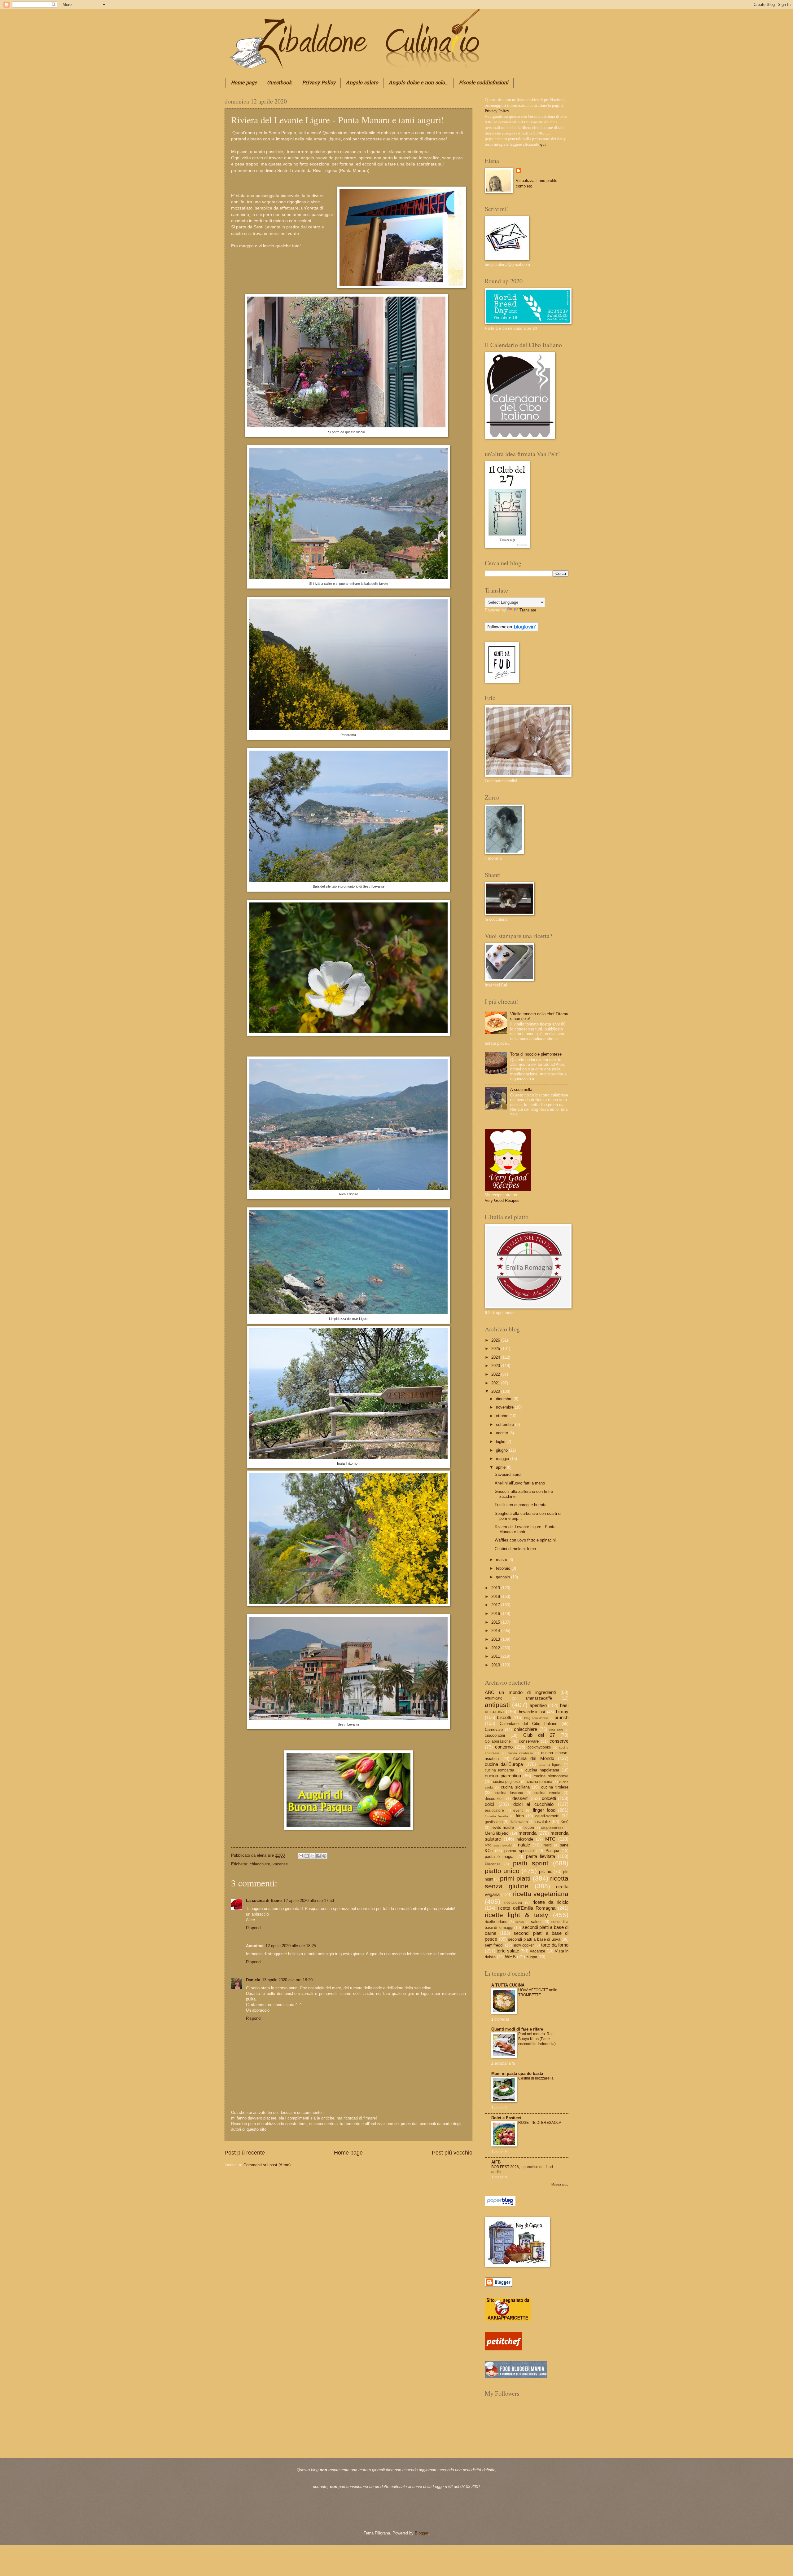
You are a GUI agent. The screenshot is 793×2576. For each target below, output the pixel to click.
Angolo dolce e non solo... (418, 83)
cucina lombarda (499, 1770)
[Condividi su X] (313, 1856)
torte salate (508, 1951)
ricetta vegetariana (541, 1894)
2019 (496, 1588)
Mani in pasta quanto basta (517, 2073)
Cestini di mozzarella (536, 2078)
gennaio (504, 1577)
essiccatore (494, 1811)
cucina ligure (550, 1765)
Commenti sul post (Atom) (267, 2165)
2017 (496, 1605)
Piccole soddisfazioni (484, 83)
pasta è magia (499, 1857)
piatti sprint (531, 1863)
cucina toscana (509, 1793)
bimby (562, 1711)
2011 (496, 1656)
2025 (496, 1349)
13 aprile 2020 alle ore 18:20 (287, 1980)
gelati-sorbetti (547, 1816)
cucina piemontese (551, 1776)
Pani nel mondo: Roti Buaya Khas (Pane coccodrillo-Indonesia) (537, 2039)
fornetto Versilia (496, 1816)
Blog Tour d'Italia (536, 1718)
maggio (503, 1459)
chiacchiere (260, 1864)
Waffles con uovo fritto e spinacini (525, 1540)
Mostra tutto (560, 2184)
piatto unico (502, 1871)
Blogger (421, 2533)
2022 (496, 1374)
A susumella (521, 1090)
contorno (504, 1747)
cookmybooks (539, 1747)
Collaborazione (498, 1741)
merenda (528, 1833)
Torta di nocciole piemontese (536, 1054)
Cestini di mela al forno (515, 1549)
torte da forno (555, 1945)
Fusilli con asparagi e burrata (521, 1505)
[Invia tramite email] (301, 1856)
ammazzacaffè (539, 1698)
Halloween (519, 1822)
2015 (496, 1622)
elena (262, 1855)
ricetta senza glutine (527, 1882)
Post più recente (245, 2153)
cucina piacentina (503, 1776)
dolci (489, 1804)
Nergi (548, 1845)
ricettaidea (513, 1903)
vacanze (280, 1864)
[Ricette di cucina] (503, 2349)
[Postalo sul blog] (307, 1856)
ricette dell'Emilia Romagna (527, 1908)
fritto (520, 1816)
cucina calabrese (520, 1753)
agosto (503, 1433)
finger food (544, 1810)
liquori (529, 1828)
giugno (502, 1450)
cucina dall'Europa (504, 1764)
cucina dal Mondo (534, 1758)
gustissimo (494, 1822)
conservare (529, 1741)
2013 (496, 1639)
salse (536, 1922)
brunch (561, 1717)
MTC (550, 1839)
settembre (506, 1425)
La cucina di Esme (264, 1901)
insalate (542, 1822)
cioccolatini (495, 1735)
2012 (496, 1648)
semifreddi (494, 1945)
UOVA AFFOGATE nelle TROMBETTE (538, 1992)
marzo (502, 1560)
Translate (528, 610)
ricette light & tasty (517, 1915)
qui (543, 144)
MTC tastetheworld (498, 1845)
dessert (520, 1798)
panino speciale (519, 1851)
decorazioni (495, 1799)
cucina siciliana (515, 1787)
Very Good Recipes (502, 1200)
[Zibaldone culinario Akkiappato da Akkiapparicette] (508, 2320)
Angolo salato (362, 83)
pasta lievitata (541, 1856)
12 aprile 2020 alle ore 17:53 (309, 1901)
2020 (496, 1391)
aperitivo (538, 1705)
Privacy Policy (319, 83)
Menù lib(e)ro (497, 1833)
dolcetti (549, 1798)
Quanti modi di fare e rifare (517, 2029)
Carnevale (494, 1729)
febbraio (504, 1568)
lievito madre (502, 1827)
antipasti (497, 1705)
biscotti (504, 1717)
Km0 (565, 1822)
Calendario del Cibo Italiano (529, 1724)
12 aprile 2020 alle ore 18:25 (291, 1946)
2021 (496, 1383)
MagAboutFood (552, 1828)
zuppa (532, 1957)
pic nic (546, 1871)
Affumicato (494, 1698)
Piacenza (493, 1864)
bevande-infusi (532, 1712)
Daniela (253, 1980)
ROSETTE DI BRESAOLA (540, 2123)
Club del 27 (539, 1735)
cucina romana (540, 1782)
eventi (518, 1811)
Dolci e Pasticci (506, 2118)
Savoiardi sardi (508, 1474)
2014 (496, 1631)
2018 (496, 1597)
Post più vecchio (452, 2153)
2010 (496, 1665)
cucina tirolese (555, 1787)
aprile (501, 1467)
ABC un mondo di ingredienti (520, 1692)
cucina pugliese (507, 1782)
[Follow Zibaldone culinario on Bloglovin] (512, 630)
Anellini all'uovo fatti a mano (520, 1483)
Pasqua (552, 1851)
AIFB (496, 2162)
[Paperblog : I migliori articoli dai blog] (500, 2205)
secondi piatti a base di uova (534, 1939)
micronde (525, 1839)
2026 (496, 1340)
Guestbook (279, 83)
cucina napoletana (542, 1770)
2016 (496, 1614)
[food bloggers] (516, 2377)
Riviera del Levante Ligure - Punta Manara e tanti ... (525, 1529)
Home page (244, 83)
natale (524, 1845)
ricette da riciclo (550, 1902)
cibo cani (556, 1730)
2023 (496, 1366)
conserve (559, 1741)
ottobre (503, 1416)
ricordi (520, 1922)
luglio (501, 1442)
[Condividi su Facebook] (318, 1856)
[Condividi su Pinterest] (324, 1856)
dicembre (505, 1399)
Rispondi (254, 1928)
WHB (510, 1957)
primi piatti (515, 1878)
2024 (496, 1357)
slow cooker (524, 1945)
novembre (505, 1407)
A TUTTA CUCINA (508, 1985)
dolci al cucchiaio (534, 1804)
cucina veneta (547, 1793)
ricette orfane (496, 1922)
